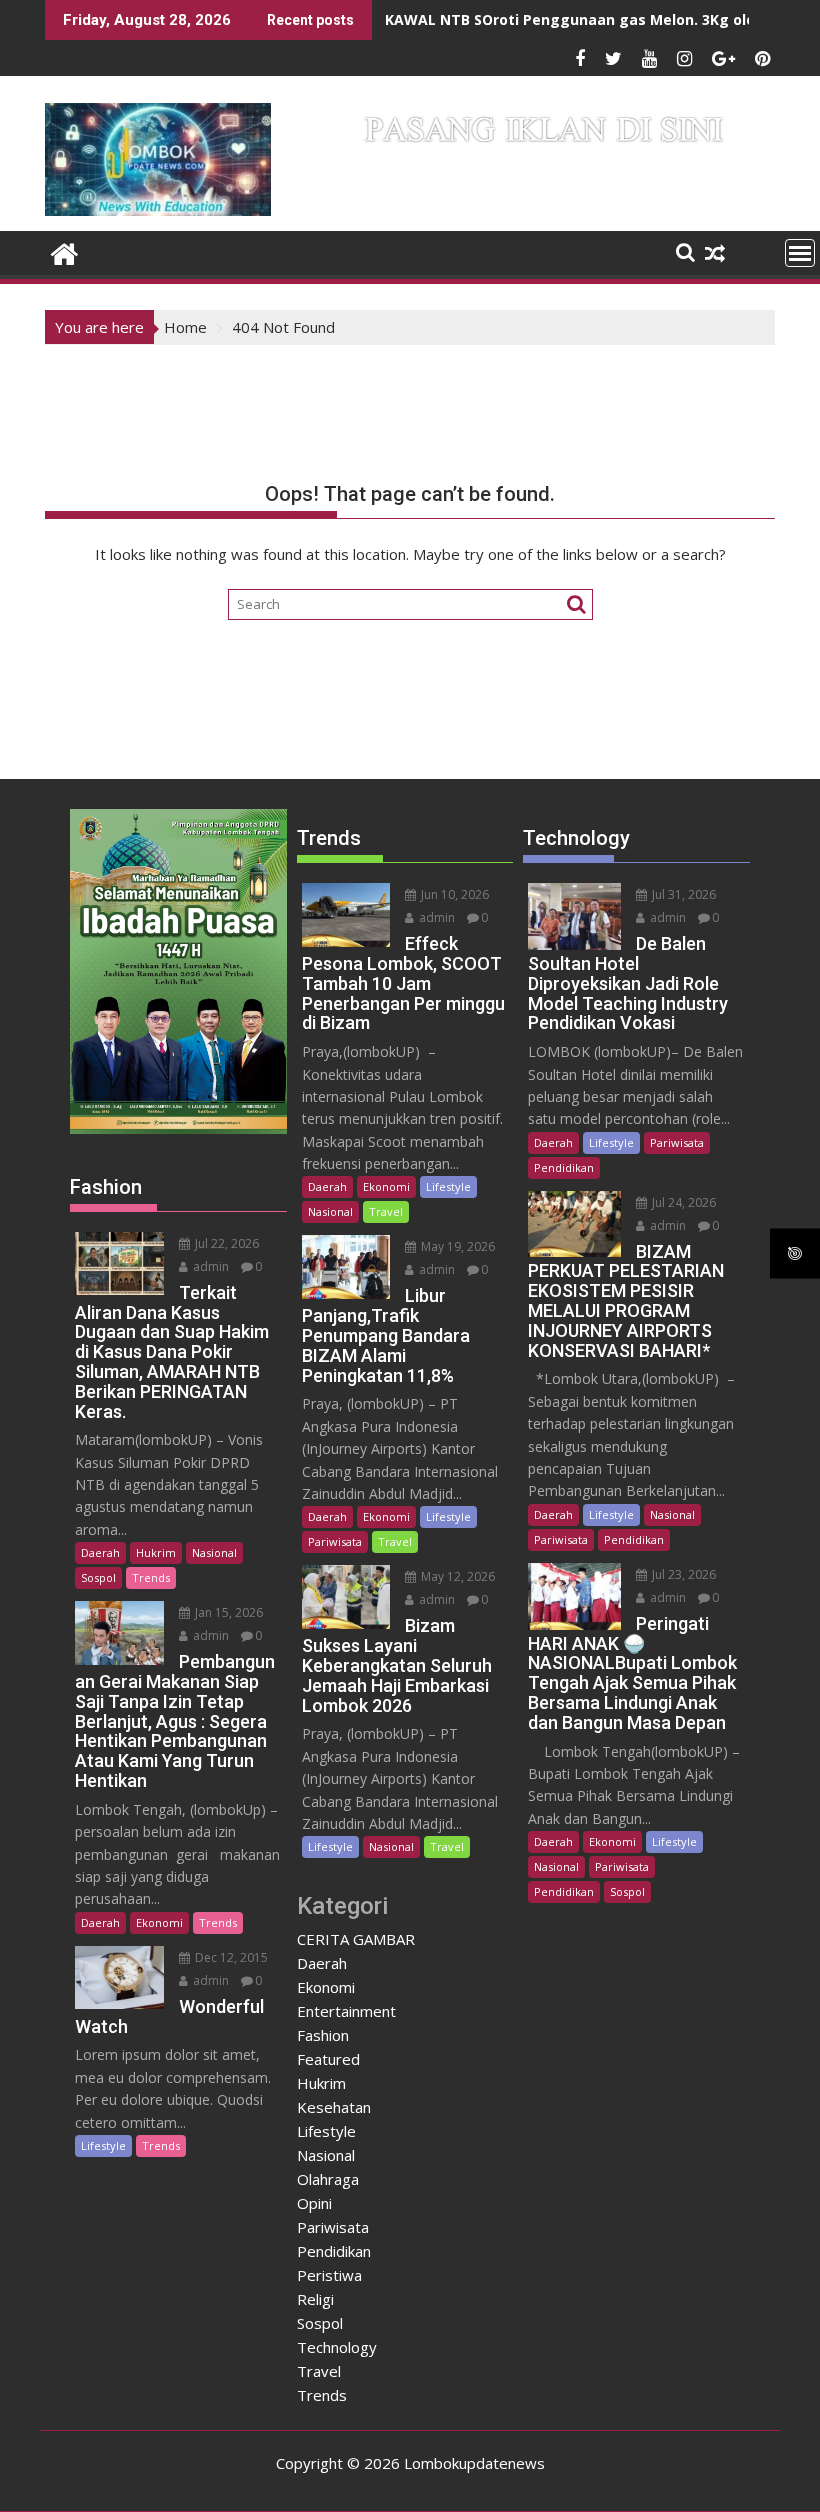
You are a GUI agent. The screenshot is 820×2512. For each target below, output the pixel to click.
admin (209, 1266)
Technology (337, 2347)
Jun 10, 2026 (453, 894)
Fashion (323, 2035)
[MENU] (800, 253)
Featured (328, 2059)
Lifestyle (103, 2145)
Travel (386, 1211)
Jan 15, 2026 (227, 1612)
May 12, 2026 (456, 1576)
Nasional (214, 1552)
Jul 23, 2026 (682, 1574)
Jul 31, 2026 (682, 894)
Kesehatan (334, 2107)
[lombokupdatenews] (64, 251)
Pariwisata (335, 1541)
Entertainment (346, 2011)
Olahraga (328, 2179)
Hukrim (156, 1552)
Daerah (100, 1552)
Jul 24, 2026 (682, 1202)
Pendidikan (334, 2251)
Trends (151, 1577)
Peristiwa (329, 2275)
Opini (314, 2203)
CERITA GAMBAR (356, 1939)
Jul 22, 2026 (225, 1243)
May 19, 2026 (456, 1246)
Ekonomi (159, 1922)
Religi (315, 2299)
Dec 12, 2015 (230, 1957)
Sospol (98, 1577)
